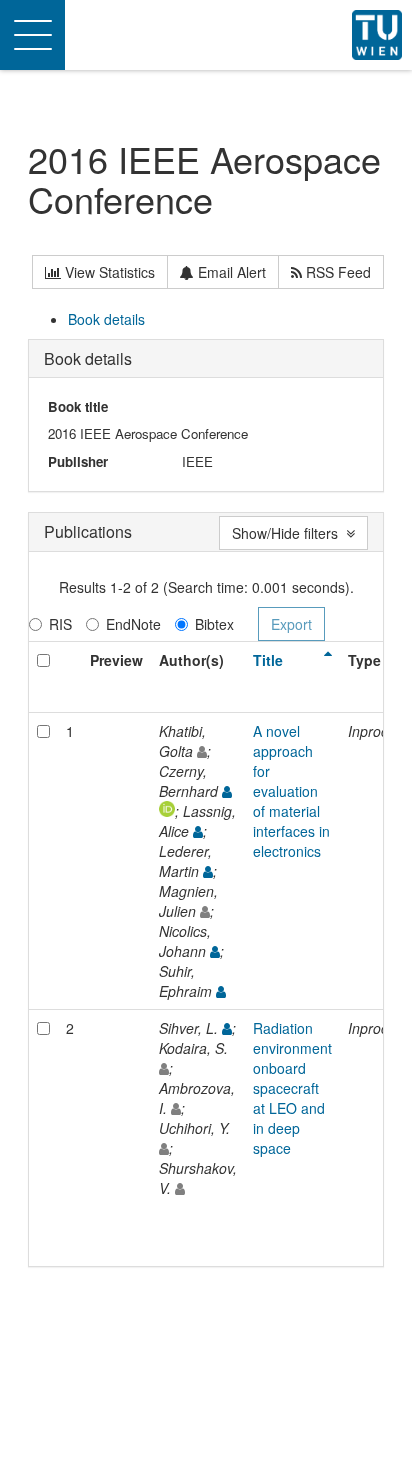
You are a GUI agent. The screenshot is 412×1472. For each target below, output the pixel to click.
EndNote (133, 624)
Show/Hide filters (289, 533)
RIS (60, 624)
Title (268, 660)
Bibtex (214, 624)
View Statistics (108, 272)
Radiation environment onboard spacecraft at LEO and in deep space (292, 1088)
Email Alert (230, 272)
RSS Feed (336, 272)
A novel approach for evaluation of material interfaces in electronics (291, 791)
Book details (106, 319)
